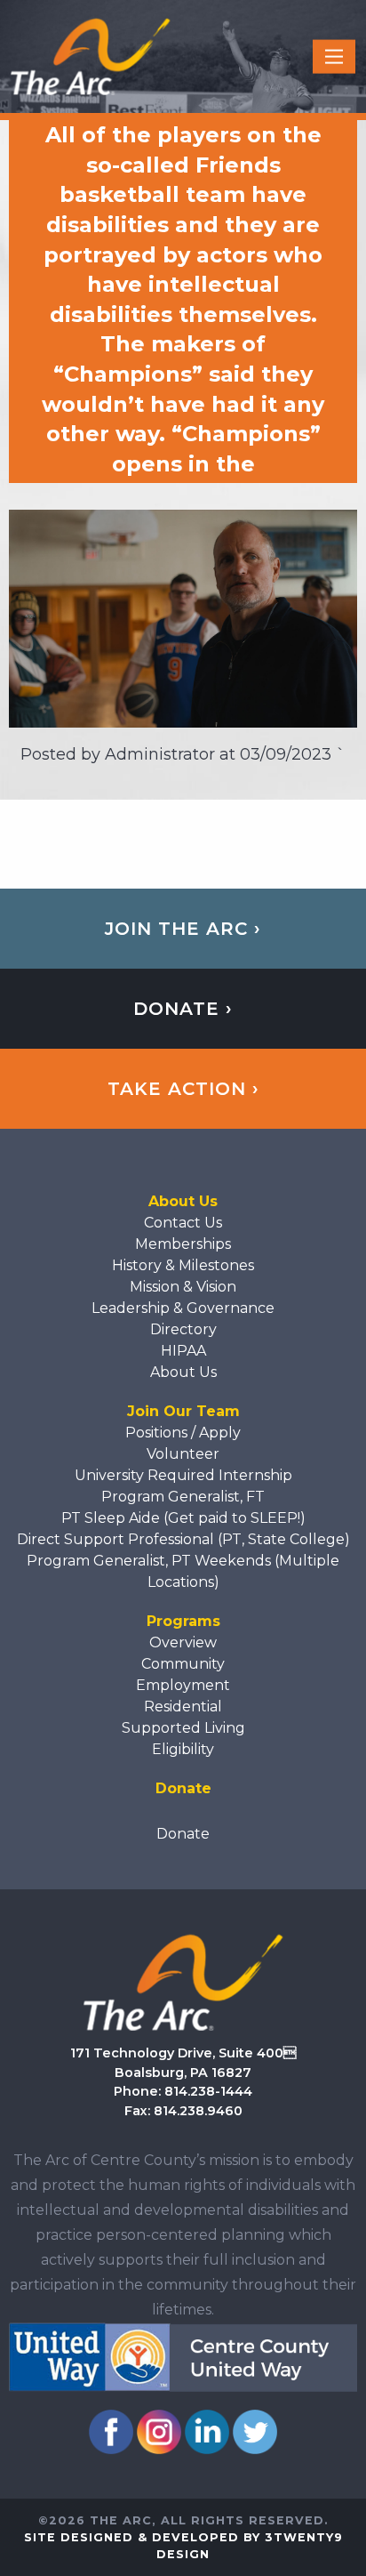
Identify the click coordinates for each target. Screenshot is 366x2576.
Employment (183, 1685)
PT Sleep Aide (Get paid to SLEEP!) (183, 1518)
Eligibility (183, 1749)
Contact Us (183, 1223)
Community (183, 1664)
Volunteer (183, 1454)
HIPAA (183, 1351)
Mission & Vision (183, 1287)
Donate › (183, 1009)
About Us (183, 1372)
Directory (183, 1329)
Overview (183, 1642)
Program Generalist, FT (183, 1497)
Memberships (183, 1244)
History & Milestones (183, 1265)
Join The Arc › (183, 929)
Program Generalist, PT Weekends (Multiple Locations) (183, 1571)
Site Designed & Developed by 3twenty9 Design (183, 2546)
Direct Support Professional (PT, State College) (183, 1539)
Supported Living (183, 1728)
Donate (183, 1834)
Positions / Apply (183, 1433)
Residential (183, 1707)
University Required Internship (183, 1475)
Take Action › (183, 1089)
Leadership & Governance (183, 1308)
